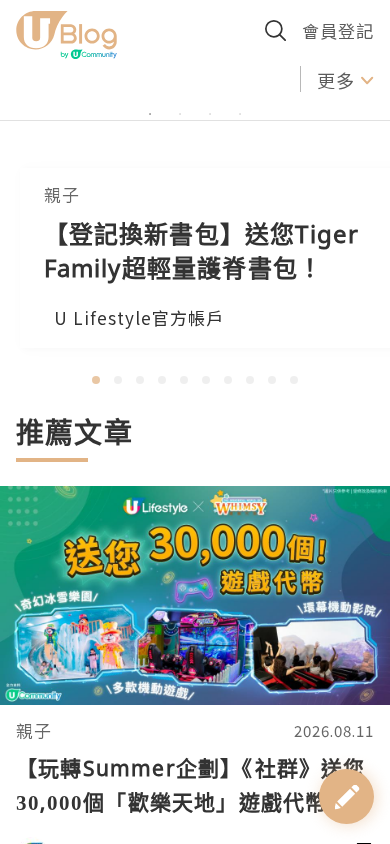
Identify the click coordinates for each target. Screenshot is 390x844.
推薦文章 (74, 432)
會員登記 (338, 30)
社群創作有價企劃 (100, 79)
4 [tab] (240, 157)
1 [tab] (150, 157)
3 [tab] (210, 157)
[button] (96, 380)
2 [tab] (180, 157)
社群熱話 (253, 79)
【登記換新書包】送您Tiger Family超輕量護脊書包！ (202, 250)
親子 (34, 731)
